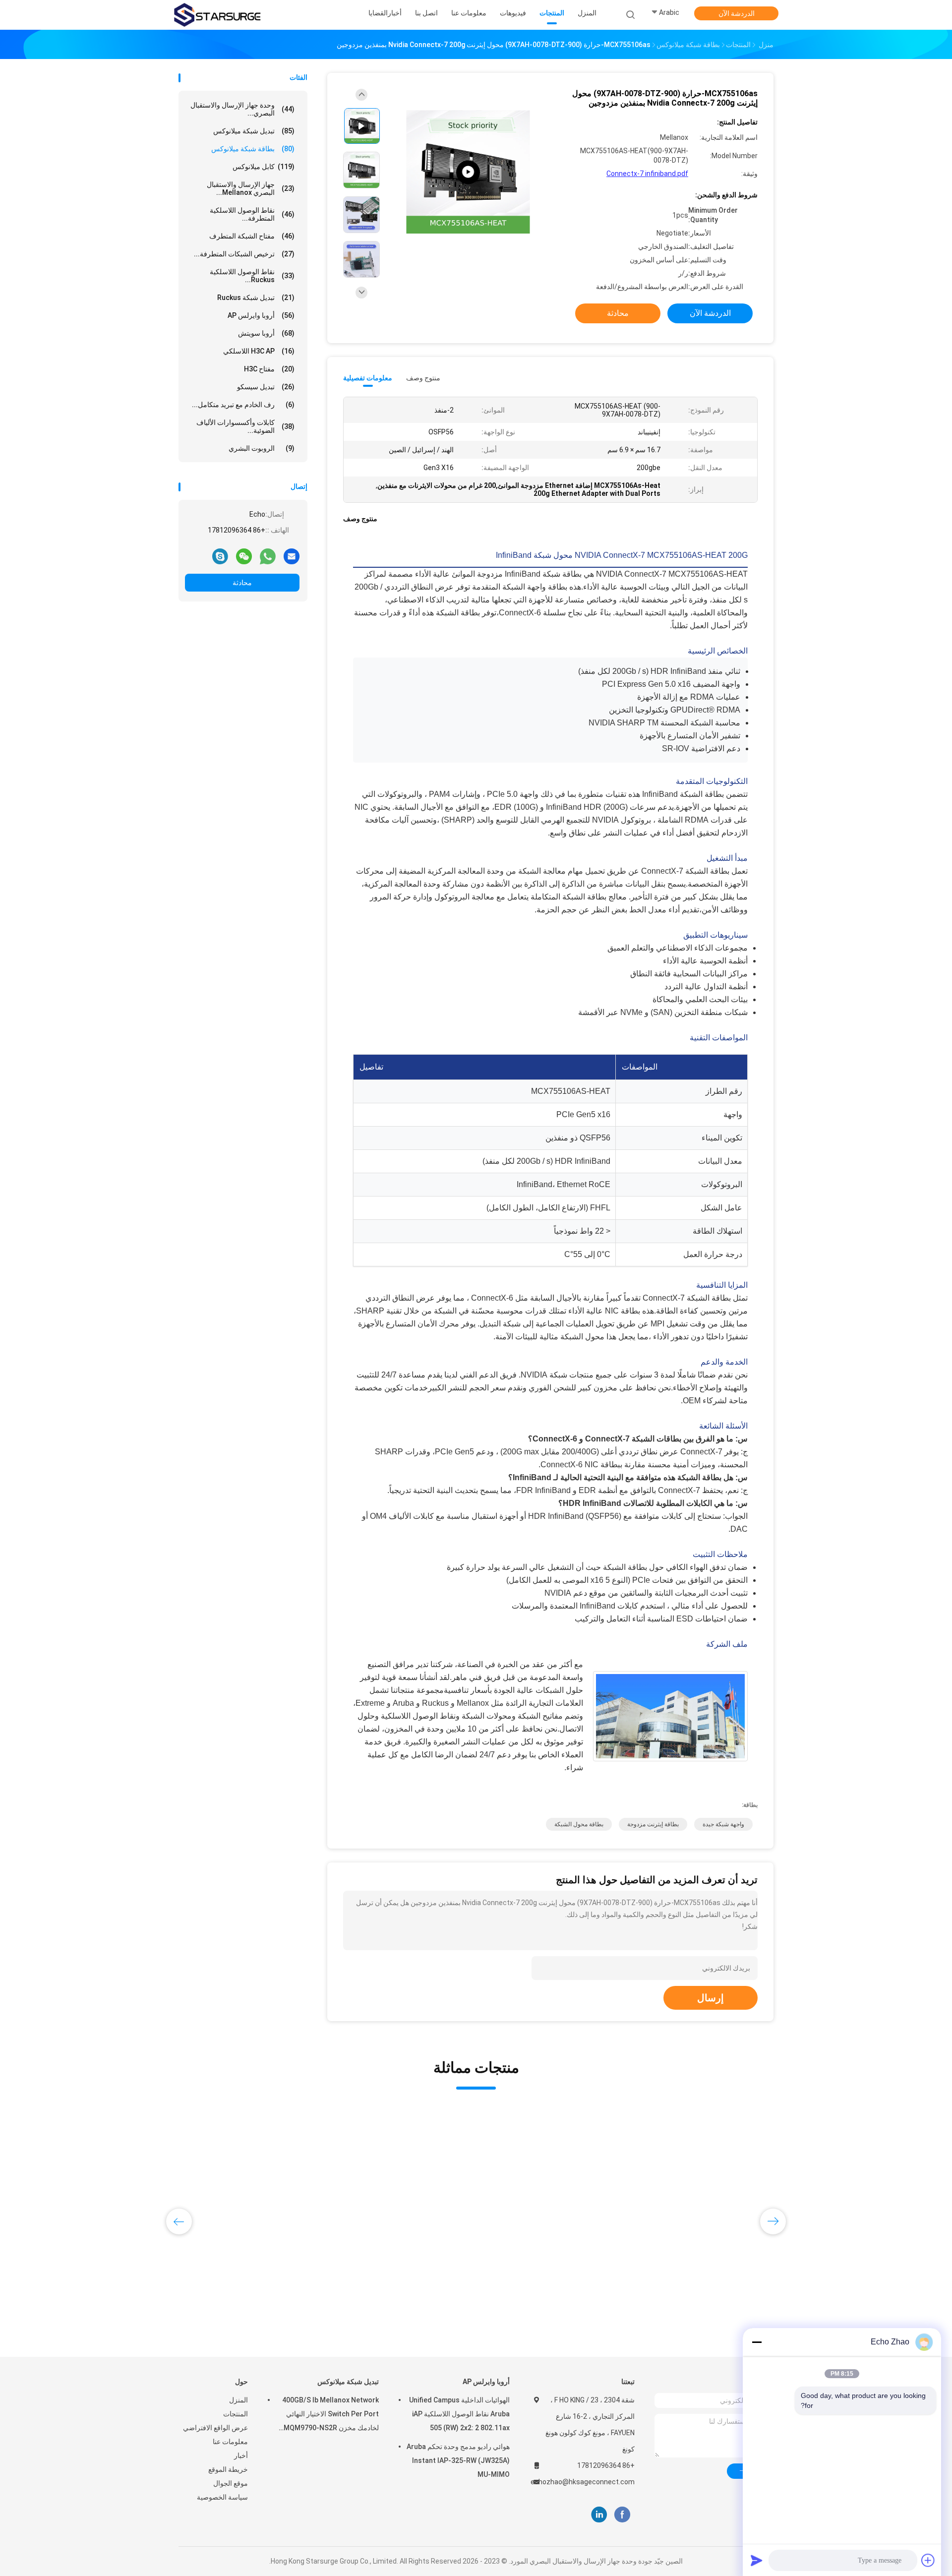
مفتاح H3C (269, 369)
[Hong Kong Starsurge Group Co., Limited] (217, 15)
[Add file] (928, 2560)
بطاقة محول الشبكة (579, 1824)
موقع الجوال (231, 2483)
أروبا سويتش (266, 333)
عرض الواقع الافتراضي (215, 2428)
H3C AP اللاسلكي (259, 351)
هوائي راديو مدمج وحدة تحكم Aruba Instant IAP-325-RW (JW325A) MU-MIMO (458, 2460)
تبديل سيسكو (266, 387)
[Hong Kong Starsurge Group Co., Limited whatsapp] (268, 556)
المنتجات (236, 2414)
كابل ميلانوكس (264, 167)
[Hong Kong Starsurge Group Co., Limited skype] (220, 556)
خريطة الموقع (228, 2469)
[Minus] (757, 2342)
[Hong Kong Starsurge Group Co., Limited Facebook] (622, 2515)
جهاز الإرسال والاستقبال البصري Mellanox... (251, 188)
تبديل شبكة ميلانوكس (254, 131)
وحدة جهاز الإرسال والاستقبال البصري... (242, 109)
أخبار (241, 2456)
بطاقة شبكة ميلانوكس (253, 149)
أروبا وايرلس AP (261, 315)
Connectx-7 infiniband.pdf (647, 174)
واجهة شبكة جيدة (723, 1824)
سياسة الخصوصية (222, 2497)
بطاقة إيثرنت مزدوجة (653, 1824)
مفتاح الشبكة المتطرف (252, 236)
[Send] (757, 2560)
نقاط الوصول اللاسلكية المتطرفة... (252, 214)
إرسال (711, 1998)
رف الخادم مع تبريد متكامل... (243, 405)
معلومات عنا (230, 2442)
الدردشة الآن (737, 13)
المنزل (238, 2400)
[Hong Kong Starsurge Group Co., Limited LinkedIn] (599, 2515)
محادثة (242, 583)
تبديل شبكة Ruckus (256, 298)
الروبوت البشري (262, 448)
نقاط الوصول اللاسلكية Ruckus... (252, 276)
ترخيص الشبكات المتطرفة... (244, 254)
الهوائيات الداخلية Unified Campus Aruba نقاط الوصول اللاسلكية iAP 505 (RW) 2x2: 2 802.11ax (459, 2414)
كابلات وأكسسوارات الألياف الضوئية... (245, 426)
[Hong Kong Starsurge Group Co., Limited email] (292, 556)
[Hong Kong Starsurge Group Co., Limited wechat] (244, 556)
